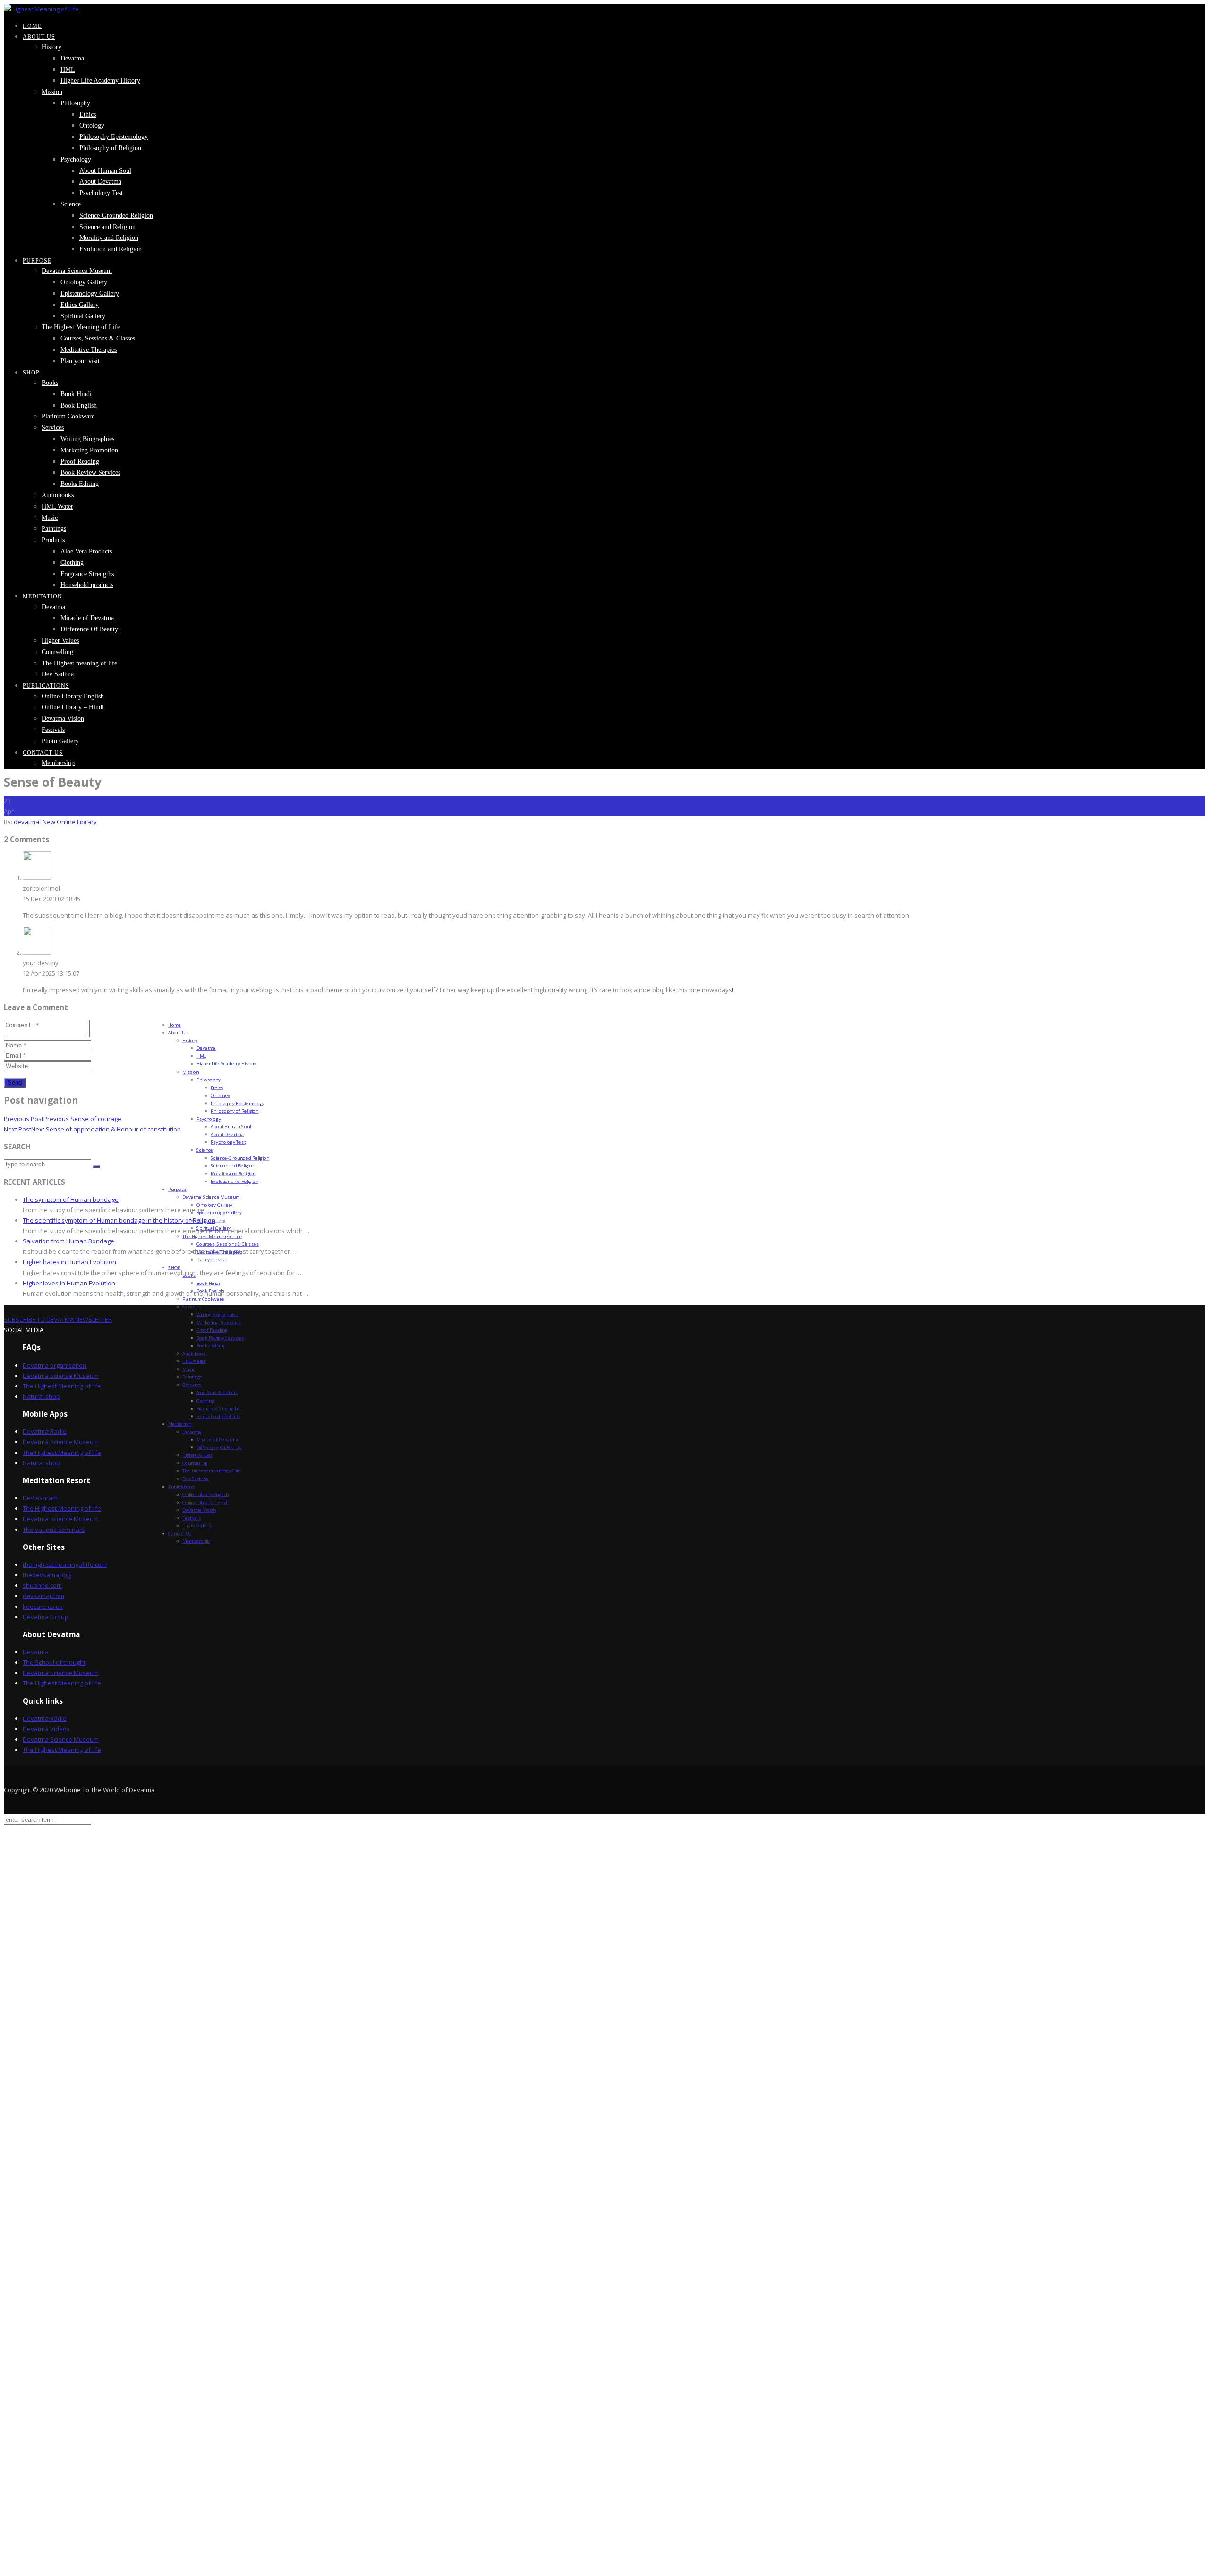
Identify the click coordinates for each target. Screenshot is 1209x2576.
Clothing (72, 563)
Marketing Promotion (89, 450)
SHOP (31, 373)
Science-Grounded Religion (116, 216)
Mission (52, 92)
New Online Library (70, 822)
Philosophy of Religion (110, 148)
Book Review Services (90, 472)
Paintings (54, 529)
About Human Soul (105, 171)
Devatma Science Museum (77, 271)
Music (50, 518)
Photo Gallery (60, 741)
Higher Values (60, 641)
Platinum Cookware (68, 416)
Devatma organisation (55, 1365)
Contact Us (43, 753)
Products (53, 540)
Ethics (88, 115)
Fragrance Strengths (87, 574)
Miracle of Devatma (87, 618)
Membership (58, 763)
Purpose (37, 261)
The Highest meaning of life (79, 663)
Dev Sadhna (58, 674)
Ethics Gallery (80, 305)
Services (53, 428)
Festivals (53, 730)
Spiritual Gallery (83, 316)
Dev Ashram (40, 1498)
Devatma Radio (45, 1431)
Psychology (76, 159)
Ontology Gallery (84, 282)
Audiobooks (58, 495)
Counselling (57, 652)
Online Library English (73, 696)
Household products (87, 585)
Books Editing (80, 484)
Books (50, 383)
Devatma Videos (46, 1729)
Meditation (43, 596)
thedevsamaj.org (47, 1575)
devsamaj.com (43, 1596)
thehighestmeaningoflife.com (65, 1564)
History (51, 47)
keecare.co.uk (43, 1607)
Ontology (92, 125)
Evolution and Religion (111, 249)
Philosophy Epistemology (114, 137)
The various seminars (54, 1530)
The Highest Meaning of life (62, 1386)
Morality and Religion (109, 238)
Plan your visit (80, 361)
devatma (26, 822)
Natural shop (41, 1396)
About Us (39, 37)
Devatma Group (46, 1617)
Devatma (72, 58)
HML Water (57, 506)
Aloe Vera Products (86, 551)
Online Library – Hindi (73, 707)
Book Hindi (76, 394)
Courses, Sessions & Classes (98, 338)
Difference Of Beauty (89, 629)
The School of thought (54, 1662)
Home (32, 26)
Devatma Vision (63, 718)
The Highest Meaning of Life (81, 327)
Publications (46, 686)
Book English (79, 405)
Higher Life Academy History (100, 81)
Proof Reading (80, 462)
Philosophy (75, 103)
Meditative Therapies (89, 350)
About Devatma (100, 182)
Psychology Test (101, 193)
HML (68, 70)
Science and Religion (107, 227)
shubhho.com (42, 1585)
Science (71, 204)
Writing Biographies (87, 439)
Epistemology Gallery (90, 293)
